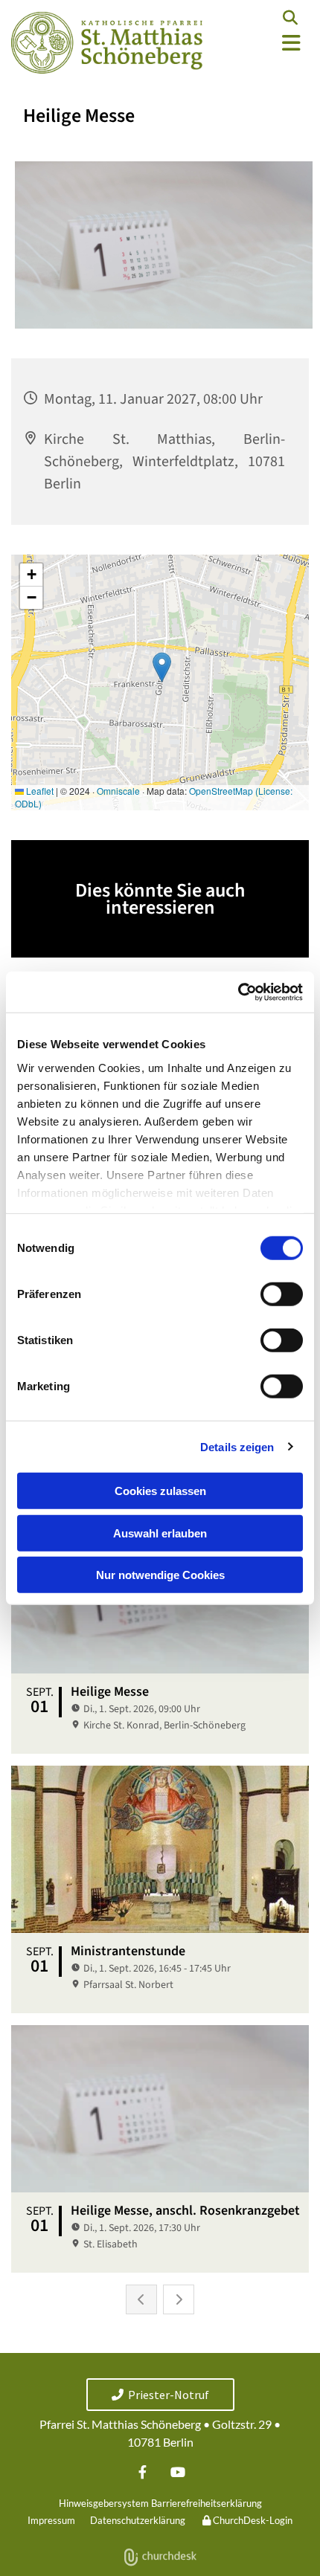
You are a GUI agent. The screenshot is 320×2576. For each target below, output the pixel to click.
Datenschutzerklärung (138, 2520)
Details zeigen (237, 1446)
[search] (290, 18)
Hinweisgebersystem (104, 2503)
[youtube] (177, 2472)
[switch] (282, 1294)
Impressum (51, 2520)
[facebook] (143, 2472)
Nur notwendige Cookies (160, 1575)
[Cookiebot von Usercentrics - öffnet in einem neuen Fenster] (238, 992)
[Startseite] (107, 43)
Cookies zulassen (160, 1491)
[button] (267, 43)
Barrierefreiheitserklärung (207, 2503)
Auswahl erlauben (160, 1533)
